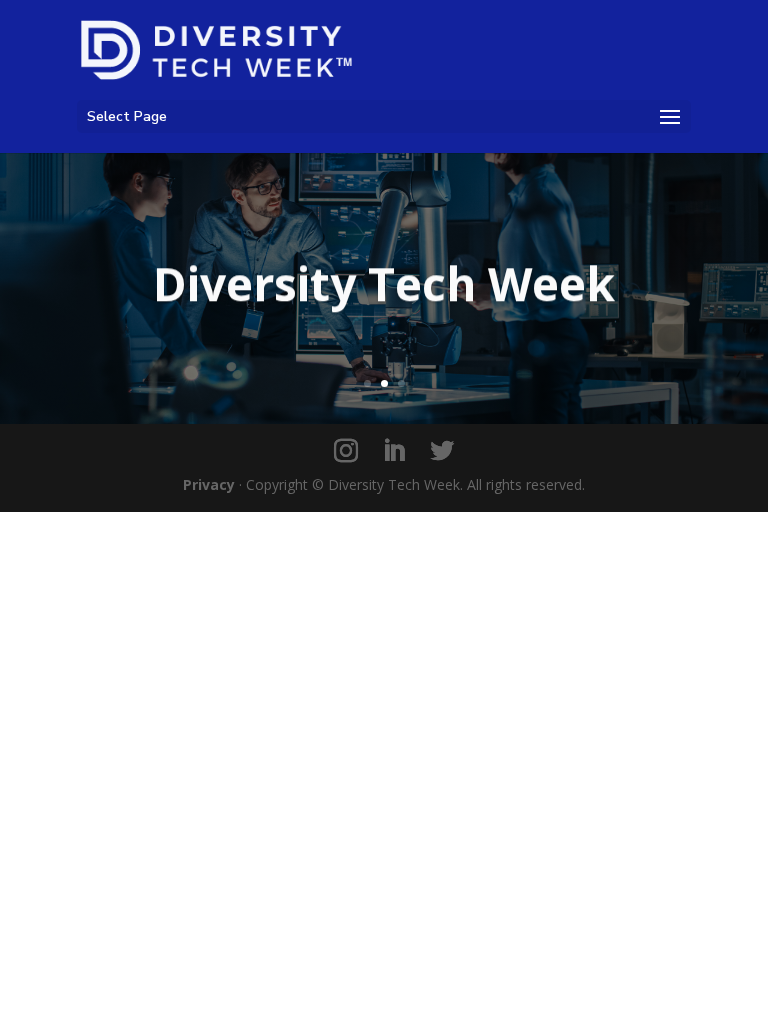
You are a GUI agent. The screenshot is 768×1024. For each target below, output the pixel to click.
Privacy (209, 484)
